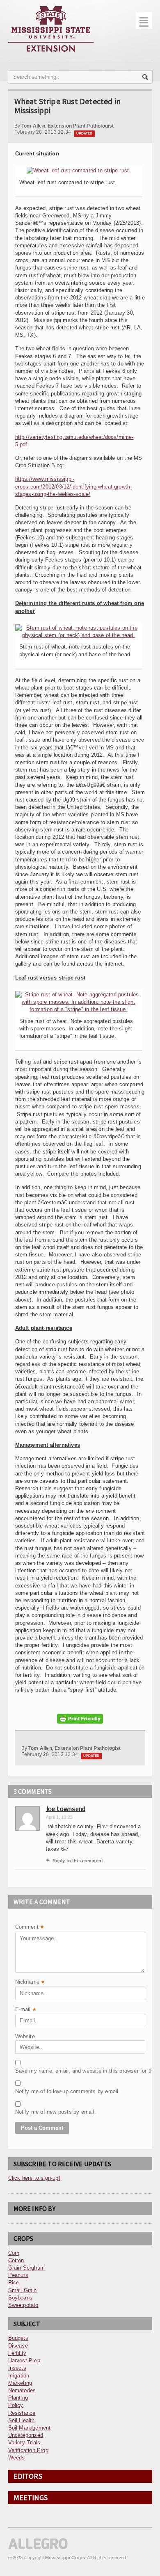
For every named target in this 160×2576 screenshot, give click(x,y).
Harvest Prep (24, 2360)
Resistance (22, 2413)
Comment (30, 1928)
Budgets (18, 2338)
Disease (18, 2346)
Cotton (16, 2260)
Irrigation (19, 2376)
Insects (17, 2368)
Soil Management (30, 2428)
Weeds (17, 2458)
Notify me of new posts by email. (36, 2112)
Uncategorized (26, 2435)
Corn (14, 2253)
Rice (14, 2283)
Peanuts (18, 2275)
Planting (18, 2398)
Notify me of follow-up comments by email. (36, 2091)
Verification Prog (28, 2450)
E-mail (25, 2010)
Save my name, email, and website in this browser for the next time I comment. (36, 2071)
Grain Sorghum (27, 2268)
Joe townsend (66, 1809)
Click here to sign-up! (34, 2178)
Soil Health (22, 2420)
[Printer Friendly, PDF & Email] (80, 1719)
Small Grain (23, 2290)
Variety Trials (24, 2442)
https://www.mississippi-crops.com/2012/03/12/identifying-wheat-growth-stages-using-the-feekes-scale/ (74, 486)
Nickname (30, 1983)
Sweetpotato (23, 2305)
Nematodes (22, 2390)
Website (25, 2036)
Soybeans (21, 2298)
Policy (16, 2405)
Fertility (17, 2353)
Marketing (20, 2383)
